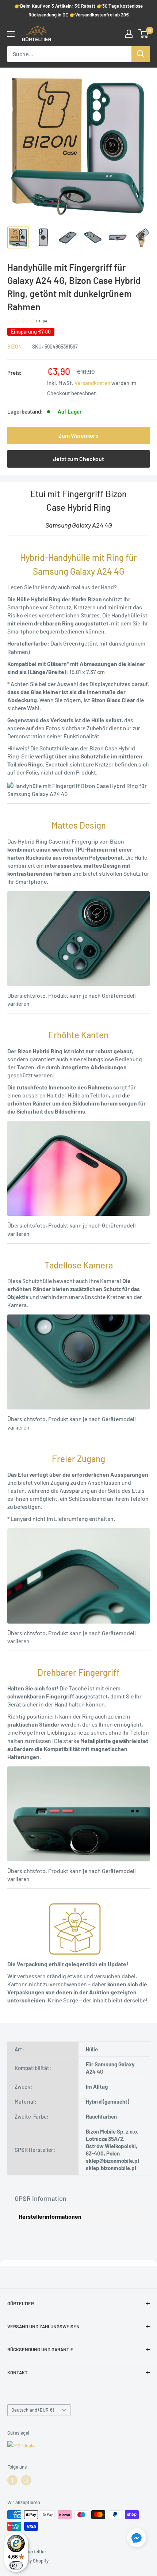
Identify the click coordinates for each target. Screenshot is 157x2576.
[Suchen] (141, 54)
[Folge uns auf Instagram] (26, 2480)
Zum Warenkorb (78, 435)
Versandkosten (92, 383)
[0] (144, 34)
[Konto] (129, 34)
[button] (137, 2539)
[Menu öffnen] (11, 34)
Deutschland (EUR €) (33, 2410)
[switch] (16, 2565)
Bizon (14, 347)
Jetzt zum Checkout (78, 459)
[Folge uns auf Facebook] (12, 2480)
